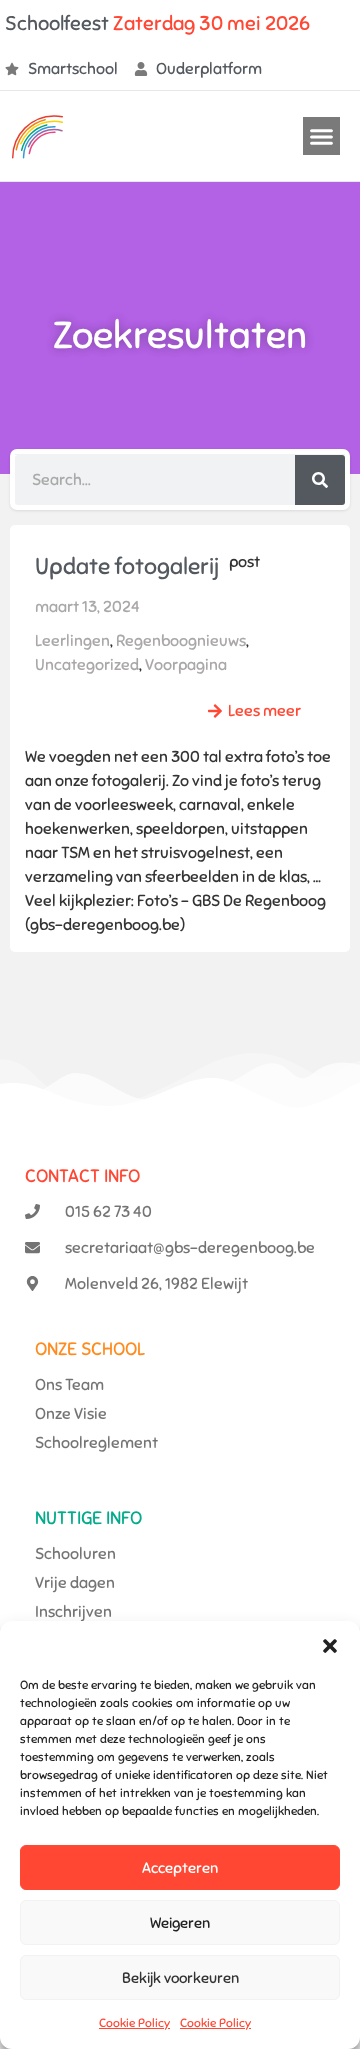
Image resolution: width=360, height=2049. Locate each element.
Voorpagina (186, 665)
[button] (330, 1646)
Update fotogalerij (127, 566)
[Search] (320, 480)
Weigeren (180, 1923)
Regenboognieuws (181, 641)
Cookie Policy (134, 2023)
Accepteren (180, 1868)
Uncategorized (87, 665)
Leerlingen (72, 641)
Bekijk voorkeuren (180, 1978)
